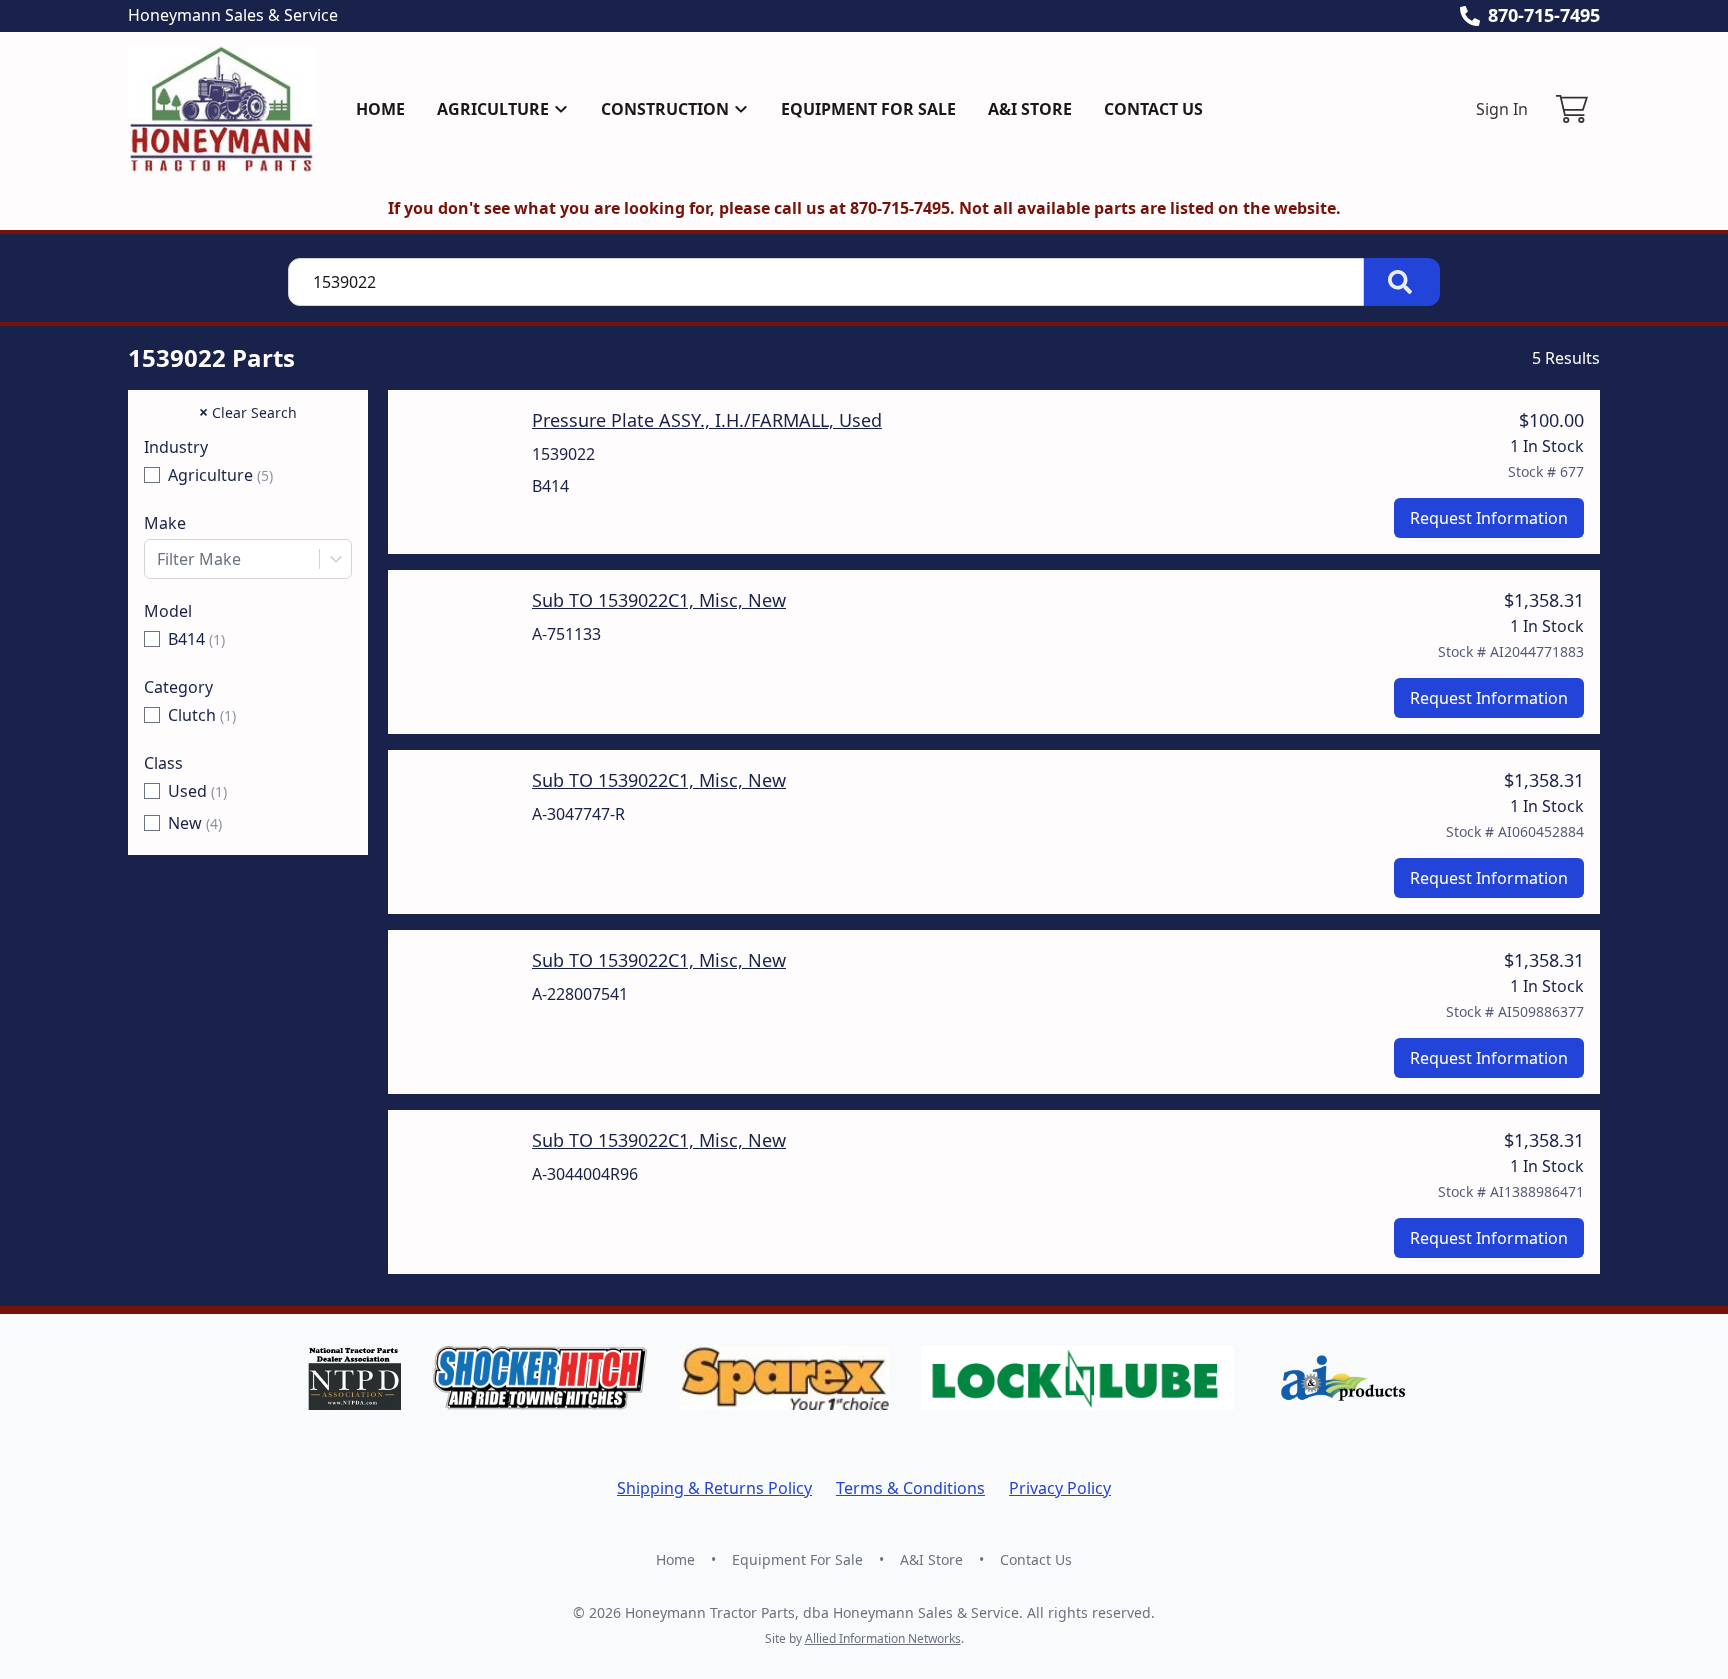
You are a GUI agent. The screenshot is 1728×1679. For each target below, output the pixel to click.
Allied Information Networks (883, 1638)
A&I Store (1030, 109)
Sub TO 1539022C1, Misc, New (659, 600)
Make (165, 523)
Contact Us (1153, 109)
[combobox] (248, 559)
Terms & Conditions (910, 1488)
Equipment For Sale (868, 109)
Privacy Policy (1060, 1488)
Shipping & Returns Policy (714, 1488)
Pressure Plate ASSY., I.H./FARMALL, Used (707, 420)
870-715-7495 (1544, 15)
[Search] (1402, 282)
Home (380, 109)
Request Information (1489, 518)
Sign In (1502, 109)
